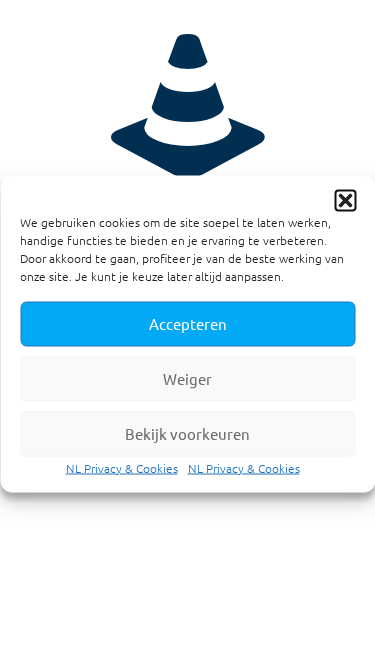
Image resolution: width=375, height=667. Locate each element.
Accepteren (188, 323)
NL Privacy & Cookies (122, 467)
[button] (345, 200)
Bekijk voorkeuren (187, 433)
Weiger (187, 378)
